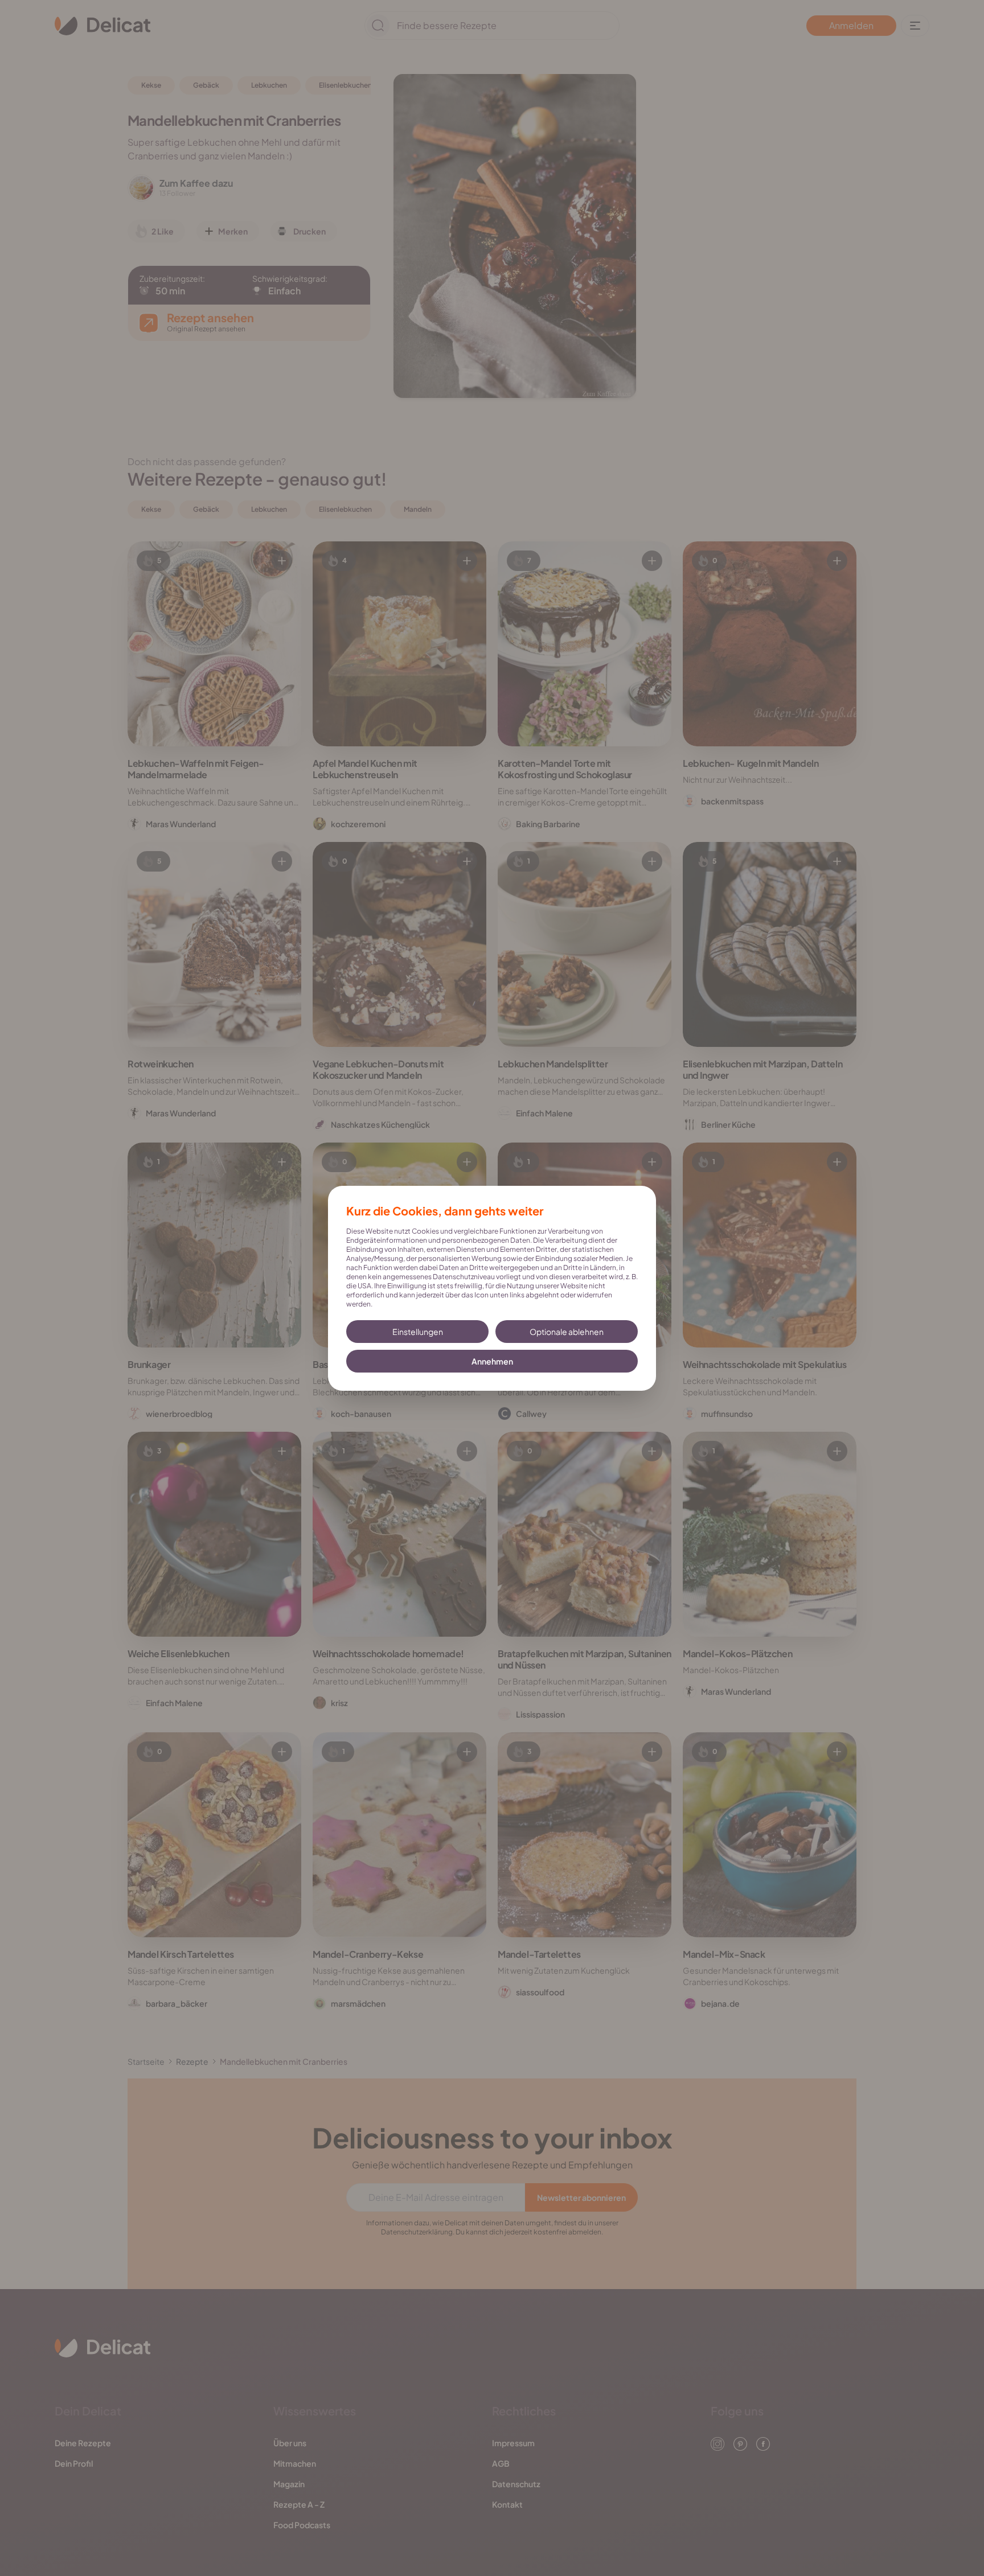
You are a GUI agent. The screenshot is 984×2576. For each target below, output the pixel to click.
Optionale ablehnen (567, 1332)
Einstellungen (418, 1332)
